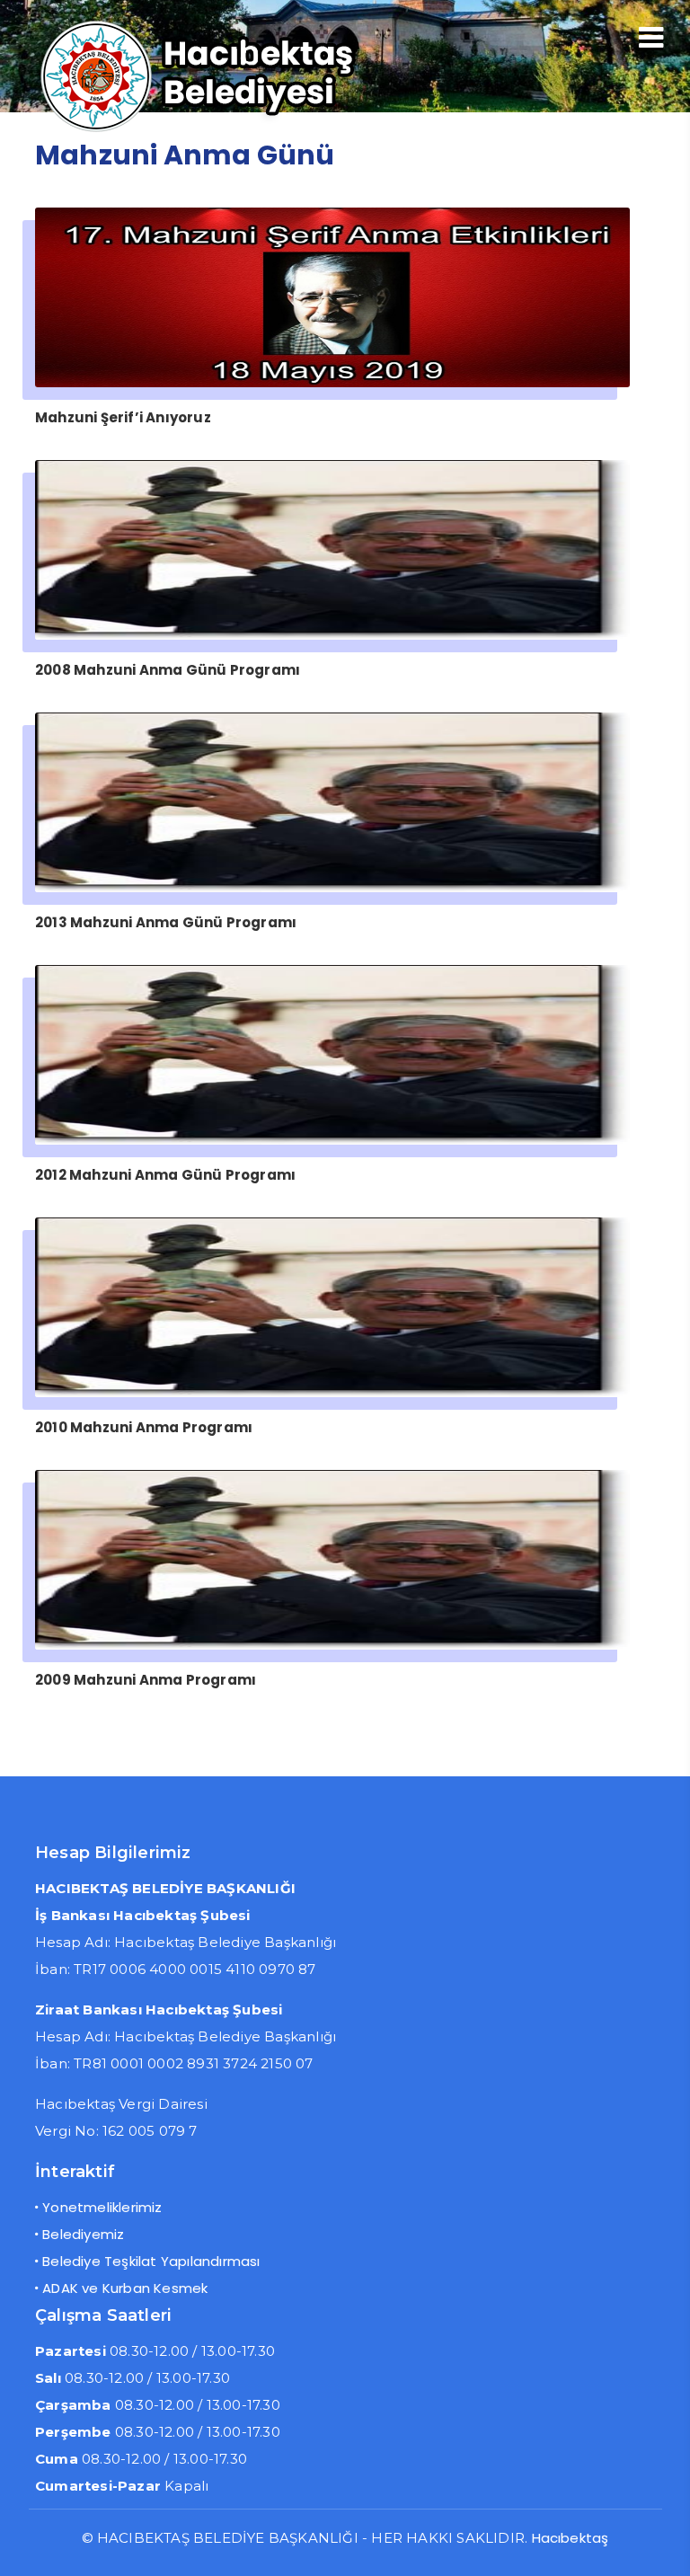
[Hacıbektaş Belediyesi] (228, 130)
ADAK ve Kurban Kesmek (125, 2288)
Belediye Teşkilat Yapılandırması (151, 2261)
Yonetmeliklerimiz (102, 2207)
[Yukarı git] (659, 2545)
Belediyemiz (83, 2234)
